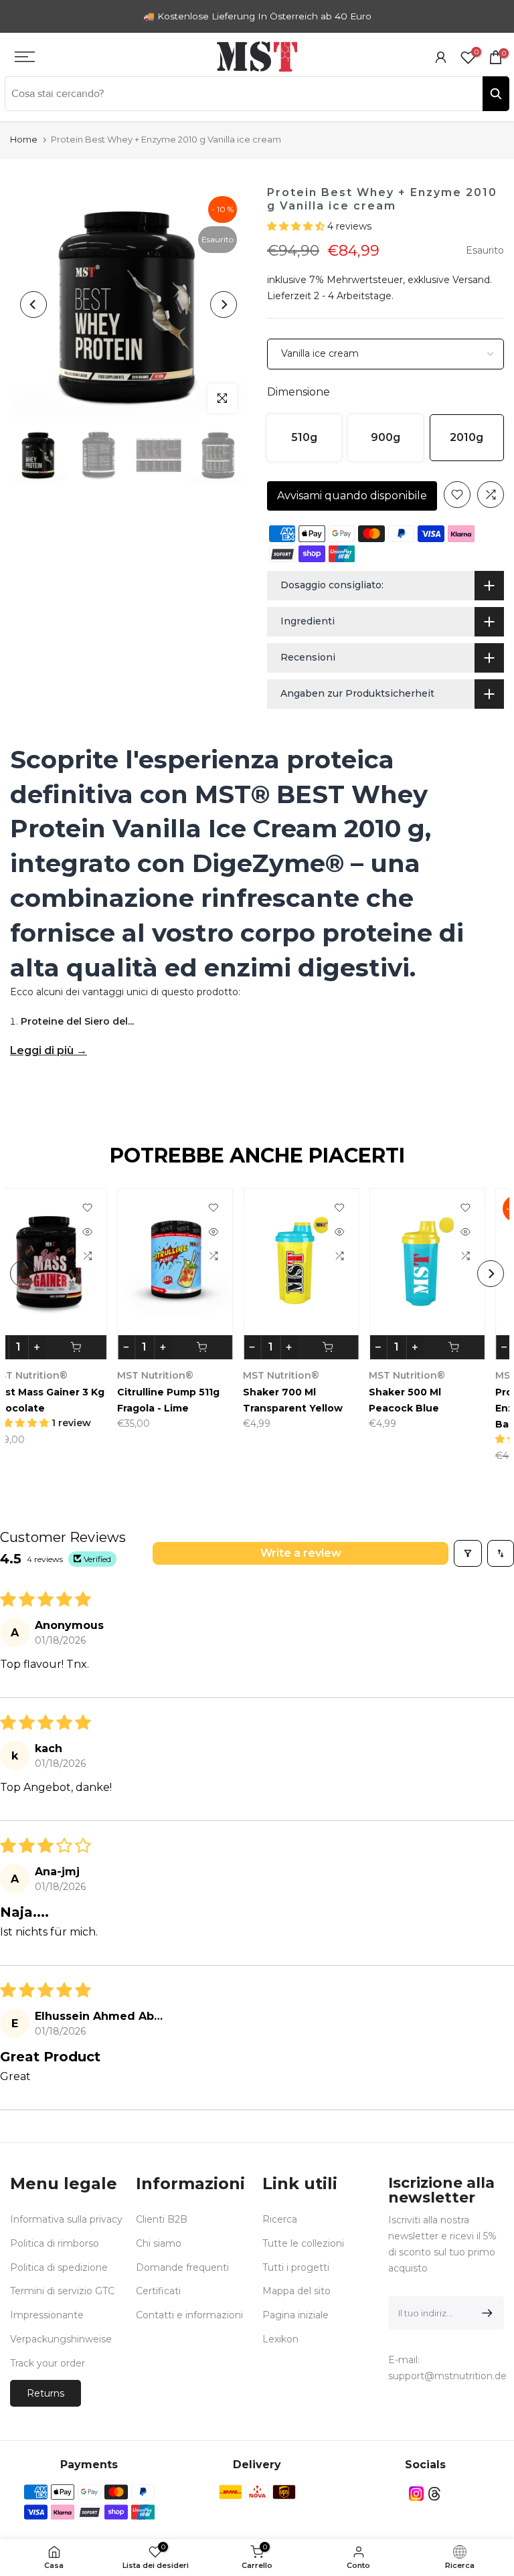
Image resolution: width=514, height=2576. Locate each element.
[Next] (224, 305)
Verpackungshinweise (61, 2339)
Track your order (48, 2363)
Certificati (158, 2291)
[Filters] (468, 1553)
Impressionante (47, 2315)
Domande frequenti (182, 2267)
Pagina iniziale (295, 2315)
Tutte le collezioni (303, 2243)
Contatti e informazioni (189, 2315)
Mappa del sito (296, 2291)
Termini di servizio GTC (62, 2291)
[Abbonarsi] (485, 2313)
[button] (297, 226)
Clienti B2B (162, 2219)
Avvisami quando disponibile (352, 496)
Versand (471, 280)
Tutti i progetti (296, 2267)
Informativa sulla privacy (66, 2219)
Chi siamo (159, 2243)
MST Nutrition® (317, 1375)
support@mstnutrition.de (447, 2376)
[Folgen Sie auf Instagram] (416, 2494)
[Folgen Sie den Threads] (434, 2494)
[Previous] (33, 305)
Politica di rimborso (55, 2243)
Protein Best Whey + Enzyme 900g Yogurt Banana (206, 1407)
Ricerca (280, 2219)
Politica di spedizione (59, 2267)
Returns (46, 2393)
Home (24, 139)
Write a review (301, 1553)
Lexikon (280, 2339)
